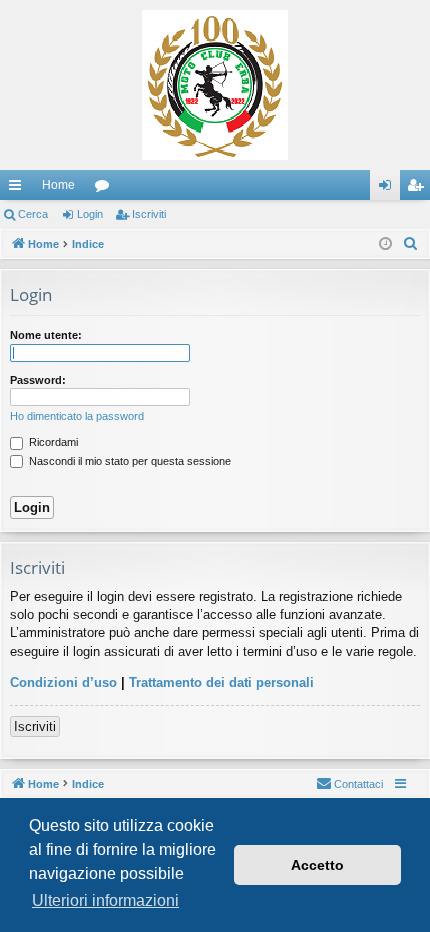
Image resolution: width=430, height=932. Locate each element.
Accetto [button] (317, 865)
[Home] (215, 85)
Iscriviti (149, 214)
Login (90, 214)
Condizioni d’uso (63, 682)
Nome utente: (46, 335)
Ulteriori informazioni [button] (105, 900)
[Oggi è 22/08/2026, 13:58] (385, 244)
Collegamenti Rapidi (19, 189)
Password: (38, 380)
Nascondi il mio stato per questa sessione (128, 461)
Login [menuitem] (389, 189)
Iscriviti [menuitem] (419, 189)
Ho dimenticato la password (77, 416)
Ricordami (52, 442)
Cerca (33, 214)
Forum (106, 189)
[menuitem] (411, 244)
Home (58, 185)
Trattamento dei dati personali (221, 682)
